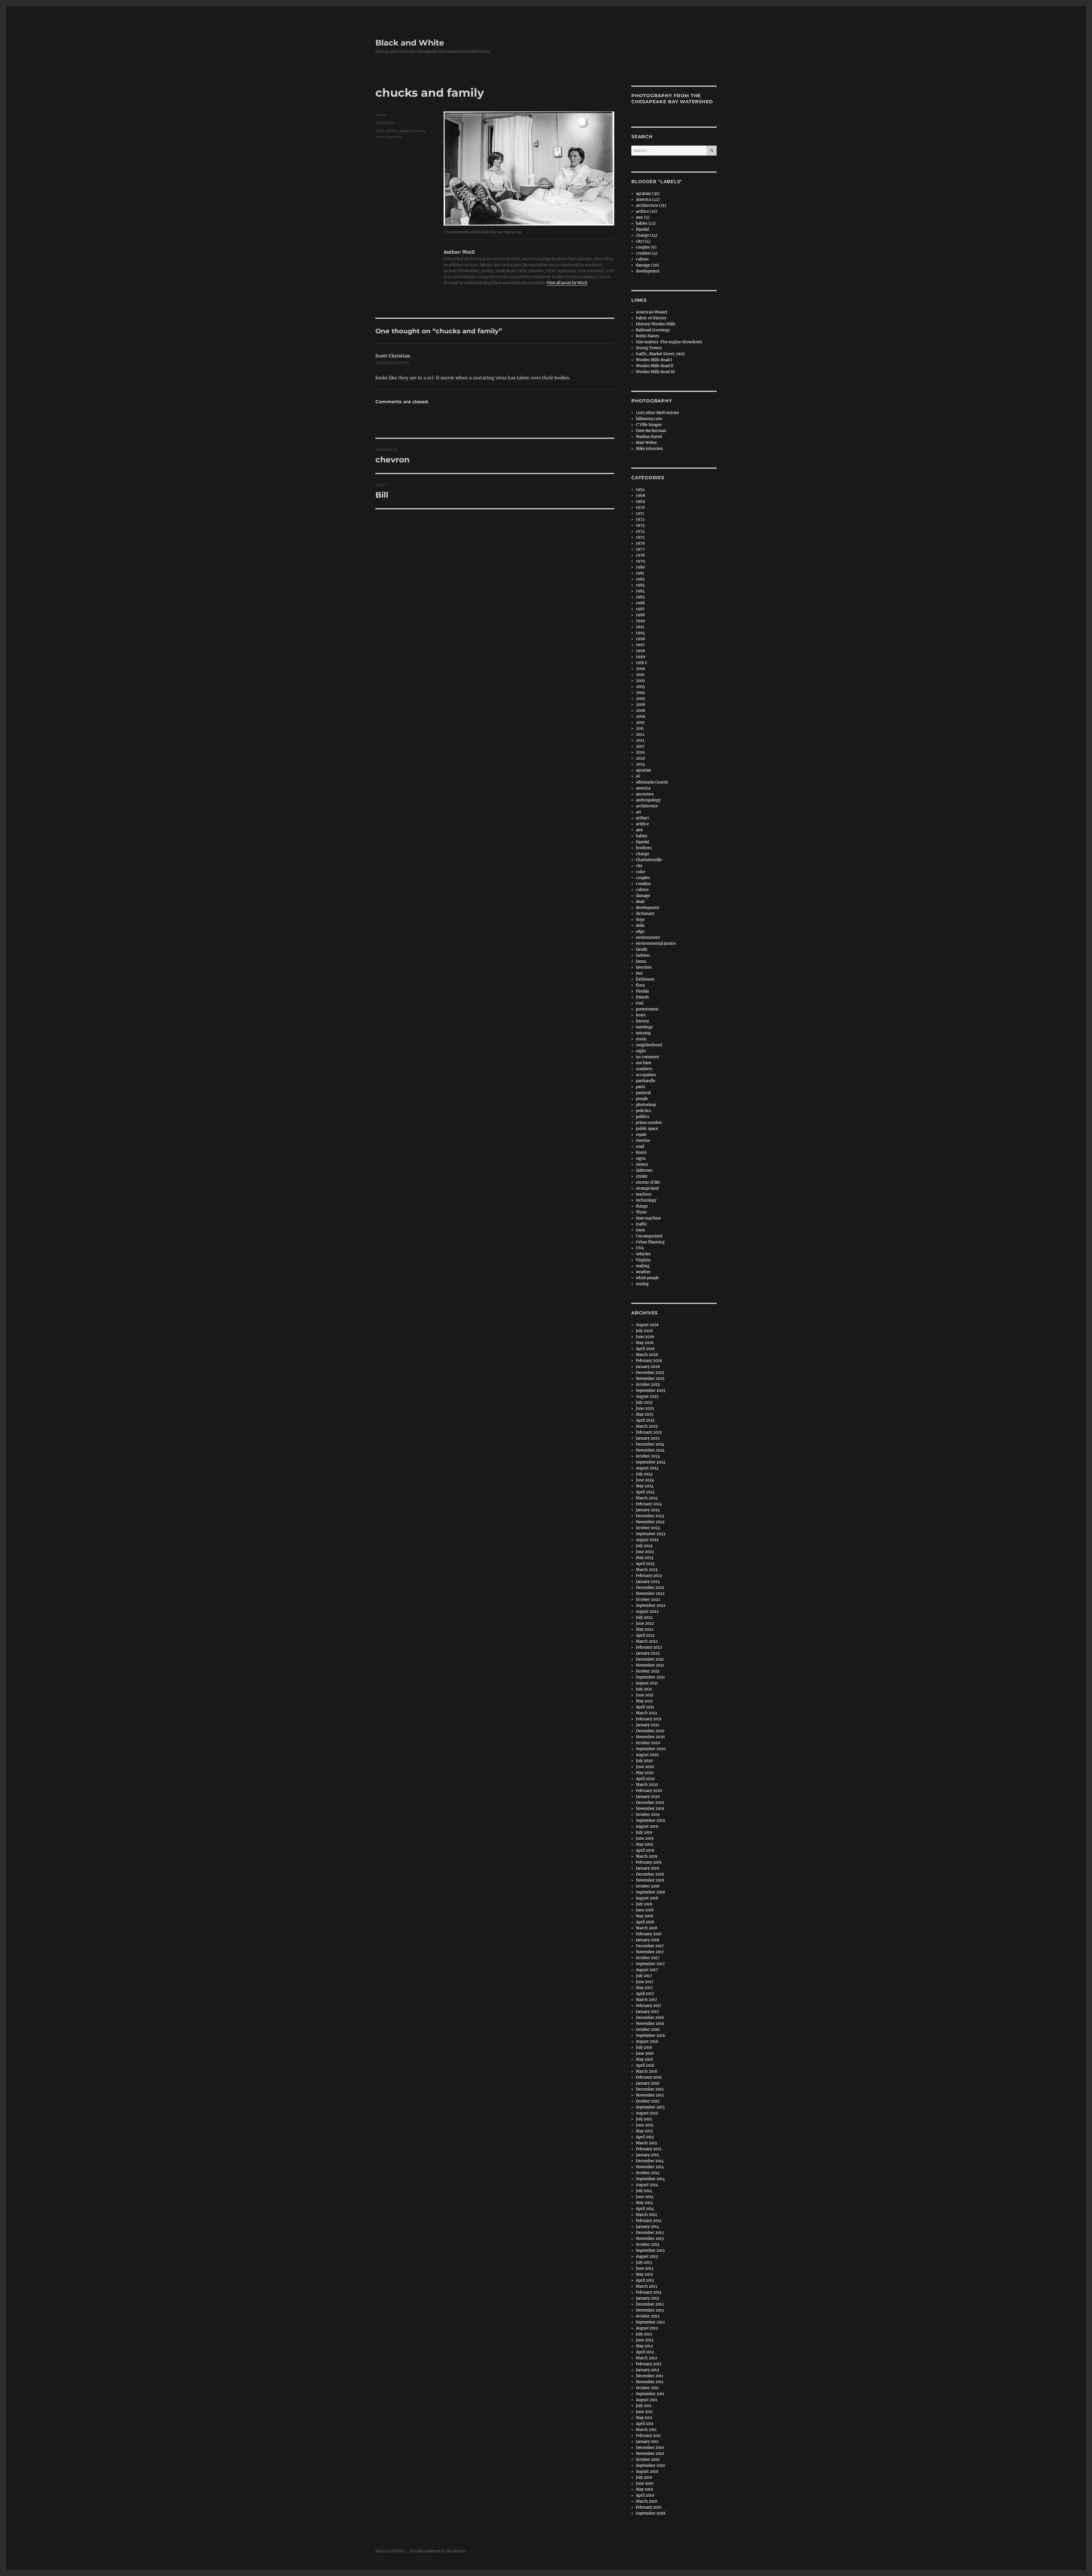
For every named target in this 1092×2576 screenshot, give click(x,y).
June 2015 (645, 2125)
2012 (640, 734)
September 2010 (650, 2466)
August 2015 (647, 2113)
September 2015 (650, 2107)
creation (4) (647, 253)
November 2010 (650, 2454)
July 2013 (644, 2262)
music (641, 1039)
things (642, 1206)
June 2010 (645, 2483)
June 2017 (645, 1982)
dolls (640, 926)
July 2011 (644, 2406)
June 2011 (644, 2412)
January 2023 (648, 1582)
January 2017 (648, 2012)
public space (647, 1129)
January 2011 (647, 2442)
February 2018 (649, 1934)
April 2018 (645, 1922)
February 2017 (649, 2006)
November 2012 (650, 2310)
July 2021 (644, 1689)
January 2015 (648, 2155)
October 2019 (648, 1815)
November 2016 (650, 2024)
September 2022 (651, 1606)
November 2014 (650, 2167)
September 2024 (651, 1462)
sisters (642, 1164)
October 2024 (648, 1456)
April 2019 (645, 1850)
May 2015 (644, 2131)
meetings (644, 1027)
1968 (640, 496)
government (647, 1009)
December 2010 (650, 2448)
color (641, 872)
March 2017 (647, 2000)
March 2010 (647, 2501)
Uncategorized (649, 1236)
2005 (640, 699)
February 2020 (649, 1791)
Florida (642, 991)
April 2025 (645, 1420)
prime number (649, 1123)
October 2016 (648, 2030)
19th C (642, 663)
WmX (381, 115)
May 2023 (645, 1558)
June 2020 (645, 1767)
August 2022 (647, 1611)
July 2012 (644, 2334)
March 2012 (647, 2358)
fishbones (645, 979)
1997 (640, 645)
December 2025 (650, 1373)
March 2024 (647, 1498)
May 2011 (644, 2418)
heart (641, 1015)
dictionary (645, 914)
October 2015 (648, 2101)
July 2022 (644, 1617)
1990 (640, 621)
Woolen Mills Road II (655, 366)
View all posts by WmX (567, 283)
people (642, 1099)
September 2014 (650, 2179)
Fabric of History (651, 318)
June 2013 (645, 2268)
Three (641, 1212)
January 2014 (648, 2227)
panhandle (646, 1081)
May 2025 (645, 1414)
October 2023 (648, 1528)
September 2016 (651, 2036)
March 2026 (647, 1355)
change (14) (647, 235)
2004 (640, 693)
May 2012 (644, 2346)
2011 (640, 728)
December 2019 (650, 1803)
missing (643, 1033)
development (648, 271)
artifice (392, 131)
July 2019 (644, 1832)
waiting (643, 1266)
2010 (640, 722)
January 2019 (648, 1868)
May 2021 (644, 1701)
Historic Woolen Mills (656, 324)
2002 (640, 681)
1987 (640, 609)
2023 (640, 764)
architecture (647, 806)
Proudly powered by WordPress (438, 2551)
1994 (640, 633)
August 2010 (647, 2471)
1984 (640, 591)
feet (639, 973)
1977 (640, 549)
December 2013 (650, 2233)
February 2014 (649, 2221)
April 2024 (645, 1492)
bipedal (642, 229)
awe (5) (643, 217)
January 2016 (648, 2083)
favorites (644, 967)
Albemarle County (652, 782)
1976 (640, 543)
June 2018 (645, 1910)
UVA (640, 1248)
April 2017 (645, 1994)
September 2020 (651, 1749)
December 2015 (650, 2089)
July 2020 (644, 1761)
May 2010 (644, 2489)
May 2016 (645, 2059)
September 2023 (651, 1534)
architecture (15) (651, 205)
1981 (640, 573)
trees (640, 1230)
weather (643, 1272)
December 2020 (650, 1731)
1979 (640, 561)
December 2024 (650, 1444)
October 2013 (648, 2245)
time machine (389, 137)
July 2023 (644, 1546)
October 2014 (648, 2173)
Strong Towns (649, 348)
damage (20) (647, 265)
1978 (379, 131)
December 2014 (650, 2161)
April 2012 (645, 2352)
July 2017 (644, 1976)
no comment (648, 1057)
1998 (640, 651)
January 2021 (648, 1725)
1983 (640, 585)
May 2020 (645, 1773)
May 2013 (644, 2274)
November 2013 (650, 2239)
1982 (640, 579)
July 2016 (644, 2047)
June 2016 (645, 2053)
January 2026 (648, 1367)
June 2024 (645, 1480)
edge (640, 932)
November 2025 (650, 1379)
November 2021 (650, 1665)
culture (642, 259)
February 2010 (649, 2507)
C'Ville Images (649, 425)
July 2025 (644, 1402)
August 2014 (647, 2185)
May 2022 (645, 1629)
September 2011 (650, 2394)
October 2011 (647, 2388)
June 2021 (645, 1695)
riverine (643, 1141)
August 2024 (647, 1468)
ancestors (645, 794)
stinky (642, 1176)
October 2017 (648, 1958)
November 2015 (650, 2095)
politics (643, 1117)
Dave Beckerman (651, 431)
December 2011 (650, 2376)
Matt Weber (646, 443)
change (643, 854)
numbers (644, 1069)
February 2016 (649, 2077)
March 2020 (647, 1785)
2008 (640, 711)
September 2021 (650, 1677)
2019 (640, 752)
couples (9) (646, 247)
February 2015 (649, 2149)
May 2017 (644, 1988)
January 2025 (648, 1438)
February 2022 (649, 1647)
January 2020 (648, 1797)
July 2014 (644, 2191)
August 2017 (647, 1970)
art (638, 812)
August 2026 (647, 1325)
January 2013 (647, 2298)
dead (640, 902)
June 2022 (645, 1623)
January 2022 (648, 1653)
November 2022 (650, 1594)
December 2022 (650, 1588)
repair (641, 1135)
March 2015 (647, 2143)
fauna (641, 961)
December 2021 (650, 1659)
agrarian (644, 770)
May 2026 (645, 1343)
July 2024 (644, 1474)
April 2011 (645, 2424)
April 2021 (645, 1707)
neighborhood (649, 1045)
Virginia (643, 1260)
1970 (640, 507)
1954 (640, 490)
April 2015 (645, 2137)
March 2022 (647, 1641)
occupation (646, 1075)
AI (638, 776)
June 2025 (645, 1408)
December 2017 (650, 1946)
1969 (641, 502)
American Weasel (652, 312)
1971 (640, 513)
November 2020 (650, 1737)
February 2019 (649, 1862)
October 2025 (648, 1385)
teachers (644, 1194)
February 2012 (649, 2364)
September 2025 (651, 1391)
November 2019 (650, 1809)
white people (647, 1278)
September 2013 (650, 2251)
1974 (640, 531)
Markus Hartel (649, 437)
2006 (641, 705)
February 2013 (649, 2292)
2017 (640, 746)
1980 (640, 567)
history (642, 1021)
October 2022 (648, 1600)
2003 (640, 687)
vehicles (643, 1254)
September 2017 (650, 1964)
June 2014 (645, 2197)
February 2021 (649, 1719)
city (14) (643, 241)
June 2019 (645, 1838)
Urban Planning (650, 1242)
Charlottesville (649, 860)
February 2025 (649, 1432)
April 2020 (645, 1779)
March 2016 (647, 2071)
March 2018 (647, 1928)
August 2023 (647, 1540)
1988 (640, 615)
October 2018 (648, 1886)
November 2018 (650, 1880)
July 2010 (644, 2477)
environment (648, 937)
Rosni (641, 1152)
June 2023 (645, 1552)
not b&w (644, 1063)
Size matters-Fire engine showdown (669, 342)
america (643, 788)
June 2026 (645, 1337)
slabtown (644, 1170)
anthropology (648, 800)
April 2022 (645, 1635)
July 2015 (644, 2119)
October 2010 (648, 2460)
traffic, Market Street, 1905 (660, 354)
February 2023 (649, 1576)
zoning (642, 1284)
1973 (640, 525)
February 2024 (649, 1504)
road (640, 1147)
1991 (640, 627)
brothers (644, 848)
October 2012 (648, 2316)
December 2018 (650, 1874)
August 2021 (647, 1683)
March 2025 (647, 1426)
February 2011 (648, 2436)
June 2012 (645, 2340)
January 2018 (648, 1940)
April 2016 (645, 2065)
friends (642, 997)
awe (639, 830)
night (641, 1051)
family (420, 131)
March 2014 (647, 2215)
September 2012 (650, 2322)
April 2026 (645, 1349)
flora (640, 985)
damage (643, 896)
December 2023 (650, 1516)
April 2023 (645, 1564)
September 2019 (651, 1821)
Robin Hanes (648, 336)
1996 (641, 639)
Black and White (410, 43)
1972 (640, 519)
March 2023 (647, 1570)
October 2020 (648, 1743)
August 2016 (647, 2041)
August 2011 (647, 2400)
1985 (640, 597)
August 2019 (647, 1826)
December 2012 (650, 2304)
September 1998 (651, 2513)
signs (641, 1158)
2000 (640, 669)
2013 (640, 740)
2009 (641, 717)
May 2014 (644, 2203)
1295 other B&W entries (657, 413)
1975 (640, 537)
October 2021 (648, 1671)
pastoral (643, 1093)
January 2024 (648, 1510)
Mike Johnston (649, 449)
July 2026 (644, 1331)
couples (643, 878)
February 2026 (649, 1361)
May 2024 (645, 1486)
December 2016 (650, 2018)
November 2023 (650, 1522)
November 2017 (650, 1952)
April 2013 (645, 2280)
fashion (643, 955)
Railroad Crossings (653, 330)
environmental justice (656, 943)
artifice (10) (647, 211)
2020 (640, 758)
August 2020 (647, 1755)
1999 (641, 657)
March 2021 (647, 1713)
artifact (642, 818)
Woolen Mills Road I (654, 360)
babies (406, 131)
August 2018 (647, 1898)
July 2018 (644, 1904)
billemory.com (649, 419)
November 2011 (650, 2382)
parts (641, 1087)
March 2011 (646, 2430)
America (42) (648, 199)
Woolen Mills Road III (655, 372)
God (640, 1003)
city (639, 866)
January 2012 (648, 2370)
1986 (640, 603)
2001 (640, 675)
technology (646, 1200)
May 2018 (644, 1916)
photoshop (646, 1105)
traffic (642, 1224)
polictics (644, 1111)
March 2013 (646, 2286)
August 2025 (647, 1396)
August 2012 (647, 2328)
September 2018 (650, 1892)
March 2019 (647, 1856)
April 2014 (645, 2209)
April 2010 (645, 2495)
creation (643, 884)
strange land (647, 1188)
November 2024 (650, 1450)
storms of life (648, 1182)
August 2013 (647, 2256)
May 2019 (645, 1844)
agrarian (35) (648, 194)
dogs (640, 920)
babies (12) (646, 223)
